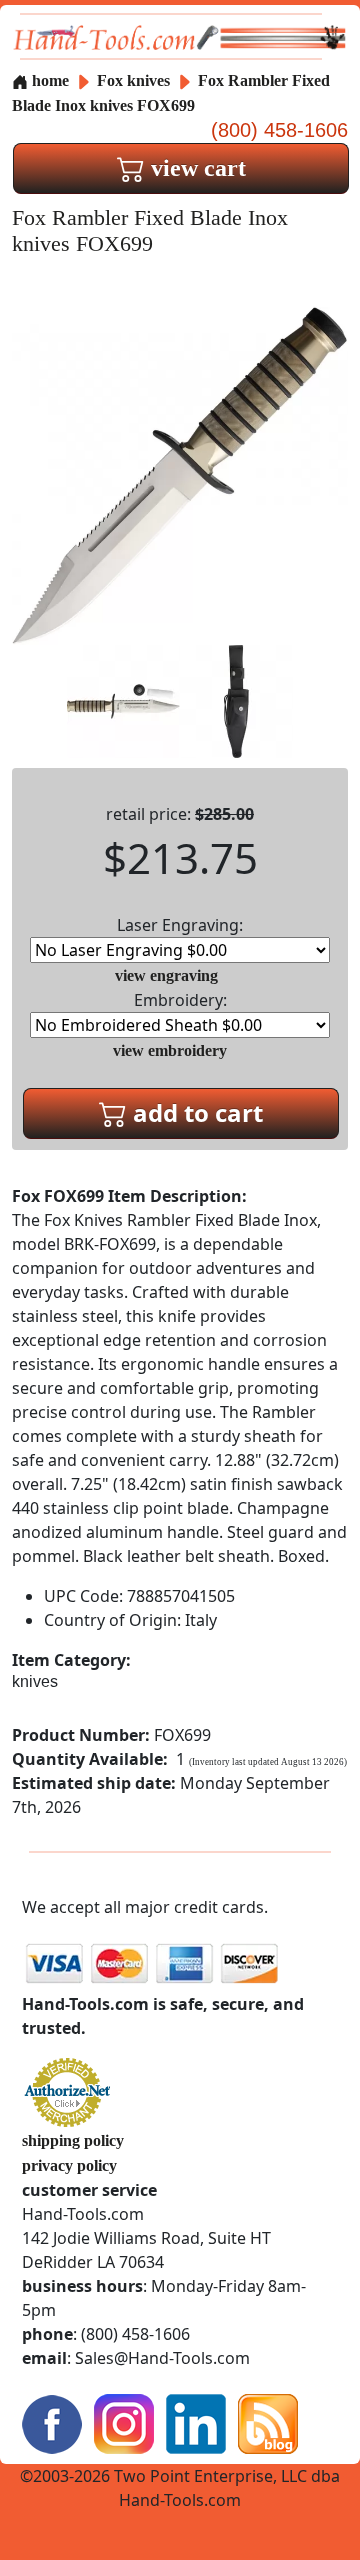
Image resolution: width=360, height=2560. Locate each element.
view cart (195, 168)
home (48, 80)
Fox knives (133, 80)
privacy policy (69, 2165)
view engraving (166, 975)
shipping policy (73, 2140)
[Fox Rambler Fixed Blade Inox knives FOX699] (180, 473)
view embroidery (170, 1050)
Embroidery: (180, 1000)
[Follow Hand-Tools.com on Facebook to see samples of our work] (52, 2422)
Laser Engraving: (180, 925)
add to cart (195, 1112)
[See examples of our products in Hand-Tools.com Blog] (268, 2422)
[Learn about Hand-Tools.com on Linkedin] (196, 2422)
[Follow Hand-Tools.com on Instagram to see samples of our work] (124, 2422)
